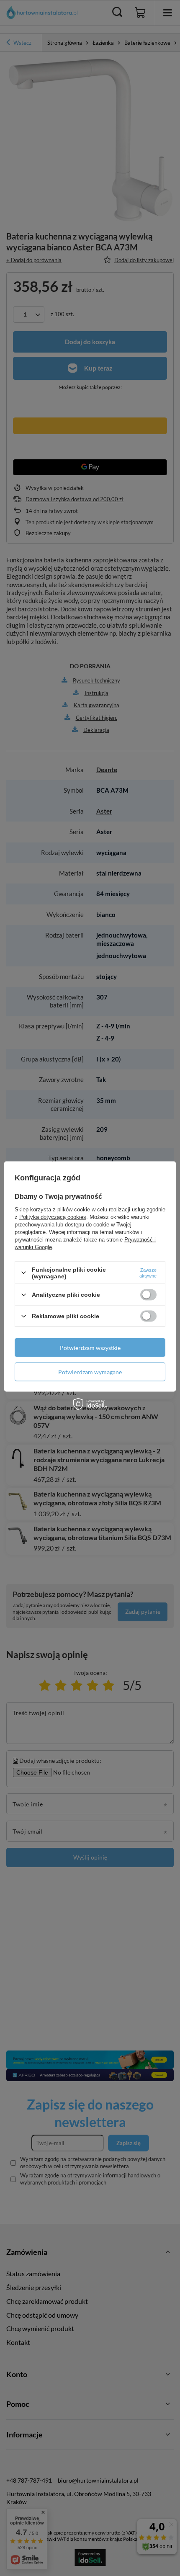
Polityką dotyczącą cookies (53, 1217)
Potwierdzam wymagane (90, 1372)
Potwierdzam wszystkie (90, 1347)
